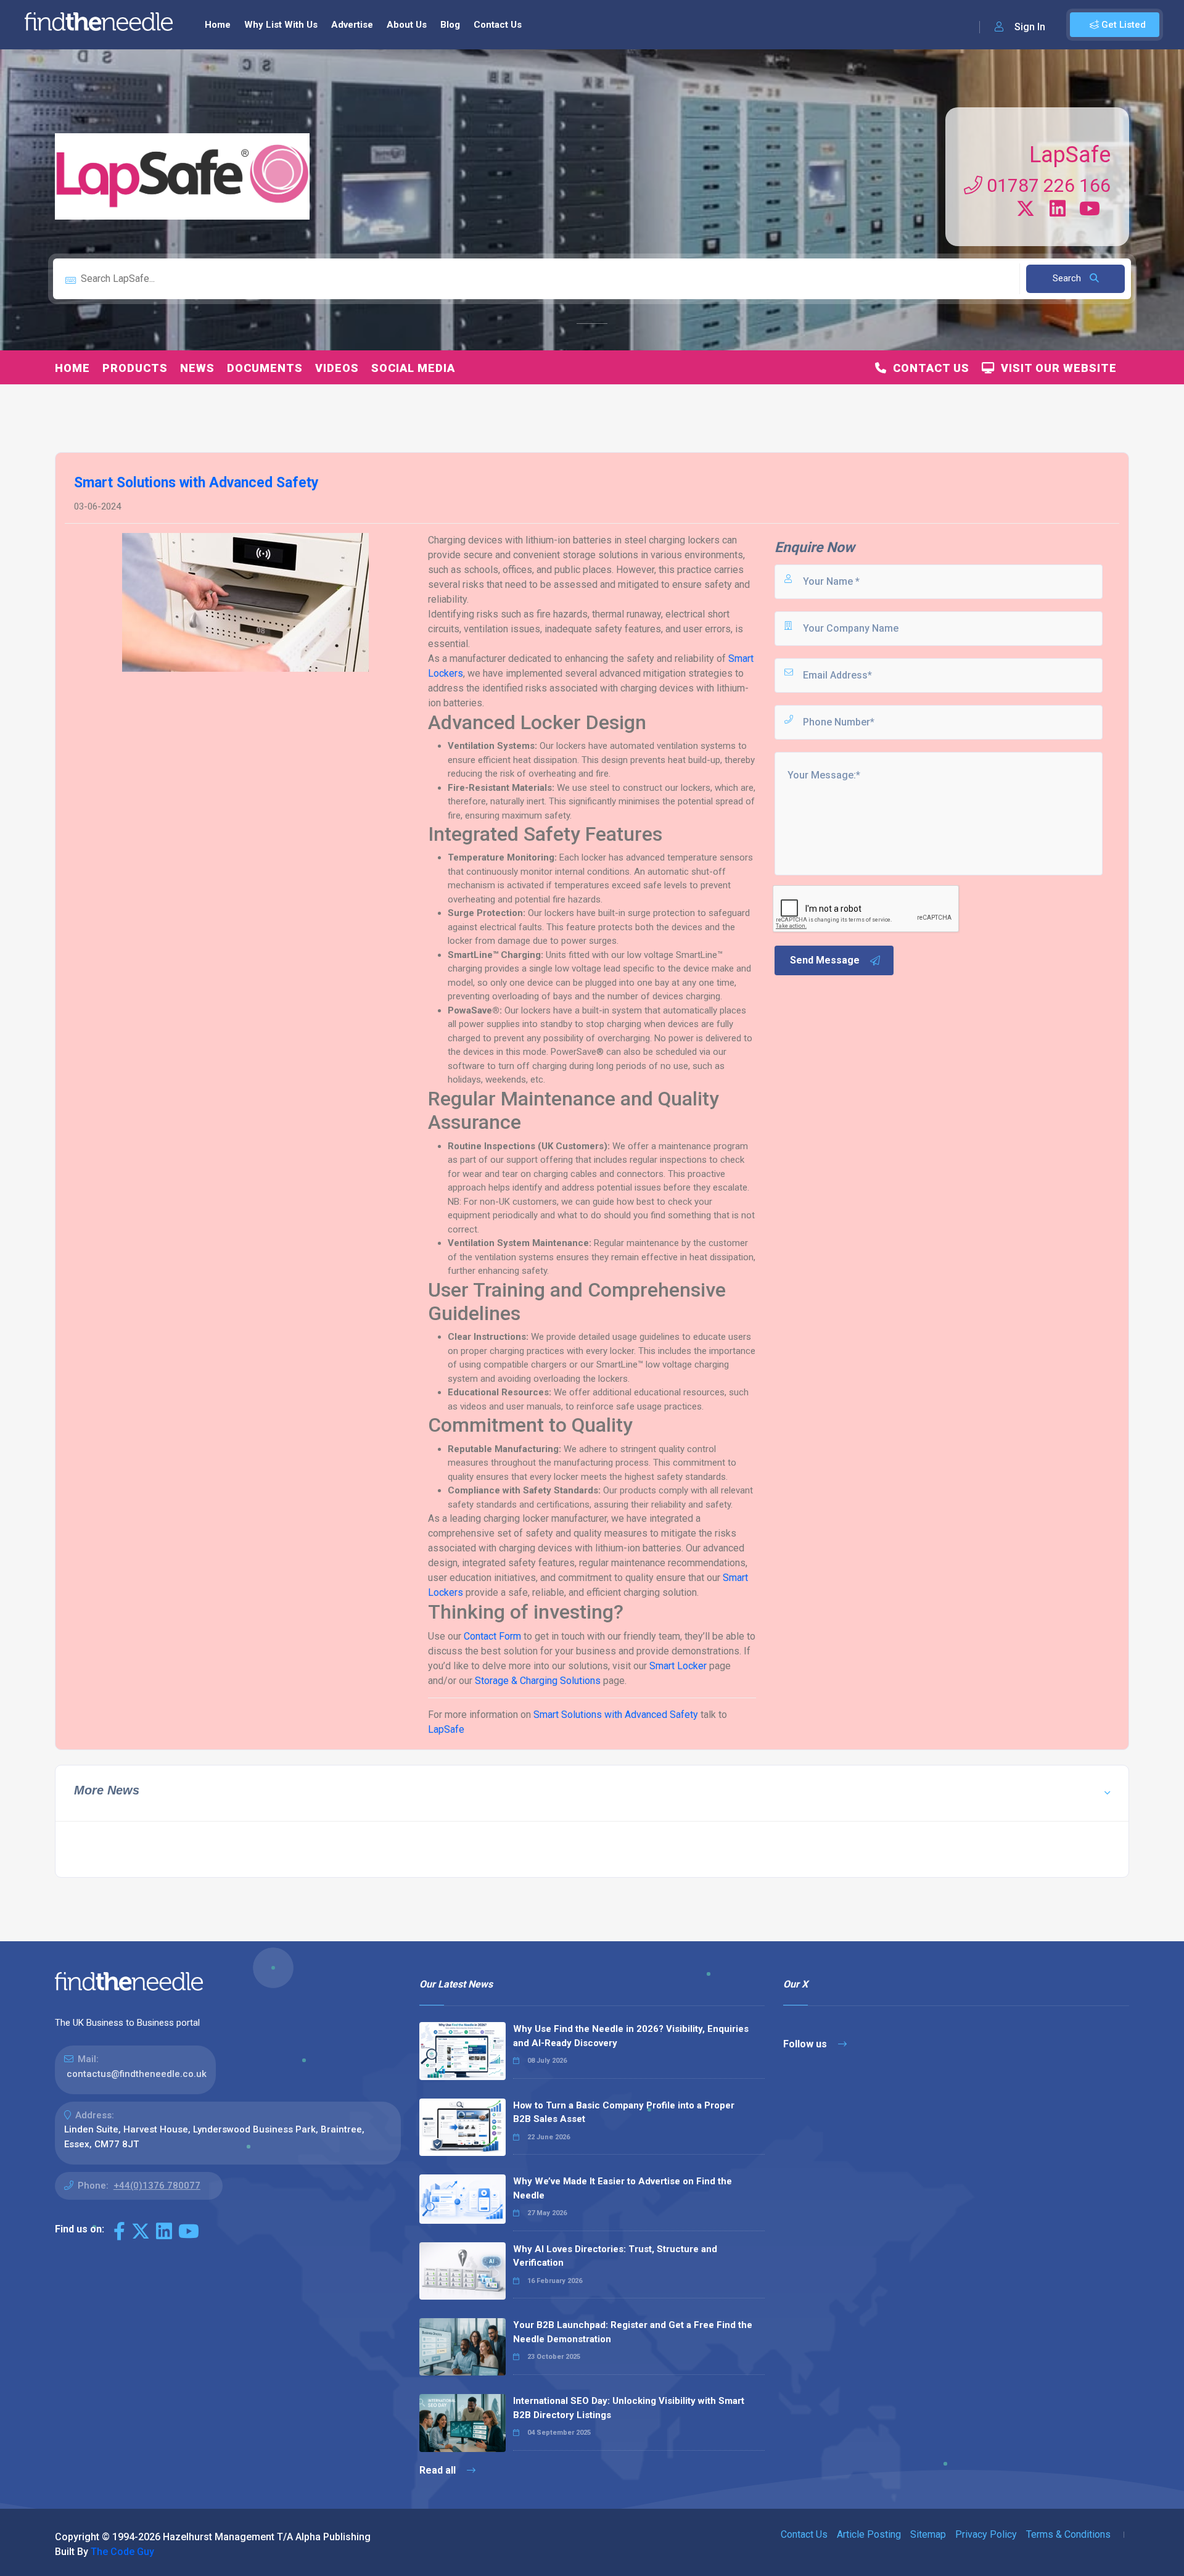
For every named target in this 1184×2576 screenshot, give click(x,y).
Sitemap (928, 2534)
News (197, 368)
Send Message (825, 960)
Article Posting (869, 2534)
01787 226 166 (1046, 185)
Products (135, 368)
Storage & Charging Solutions (538, 1681)
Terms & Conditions (1068, 2534)
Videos (337, 368)
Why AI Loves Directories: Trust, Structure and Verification (615, 2256)
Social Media (413, 368)
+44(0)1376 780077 (157, 2186)
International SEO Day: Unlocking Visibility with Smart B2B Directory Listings (629, 2408)
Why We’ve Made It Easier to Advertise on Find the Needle (623, 2188)
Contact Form (492, 1636)
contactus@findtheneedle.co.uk (137, 2074)
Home (218, 25)
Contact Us (498, 25)
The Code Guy (122, 2552)
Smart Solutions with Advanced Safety (616, 1715)
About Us (407, 25)
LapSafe (1070, 155)
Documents (265, 368)
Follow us (806, 2044)
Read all (439, 2470)
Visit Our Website (1056, 368)
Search (1068, 278)
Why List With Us (281, 25)
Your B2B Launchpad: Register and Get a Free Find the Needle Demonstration (633, 2332)
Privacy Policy (986, 2534)
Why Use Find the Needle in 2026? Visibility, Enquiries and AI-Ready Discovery (631, 2036)
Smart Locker (678, 1666)
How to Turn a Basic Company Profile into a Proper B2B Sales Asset (624, 2112)
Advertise (352, 25)
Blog (450, 25)
